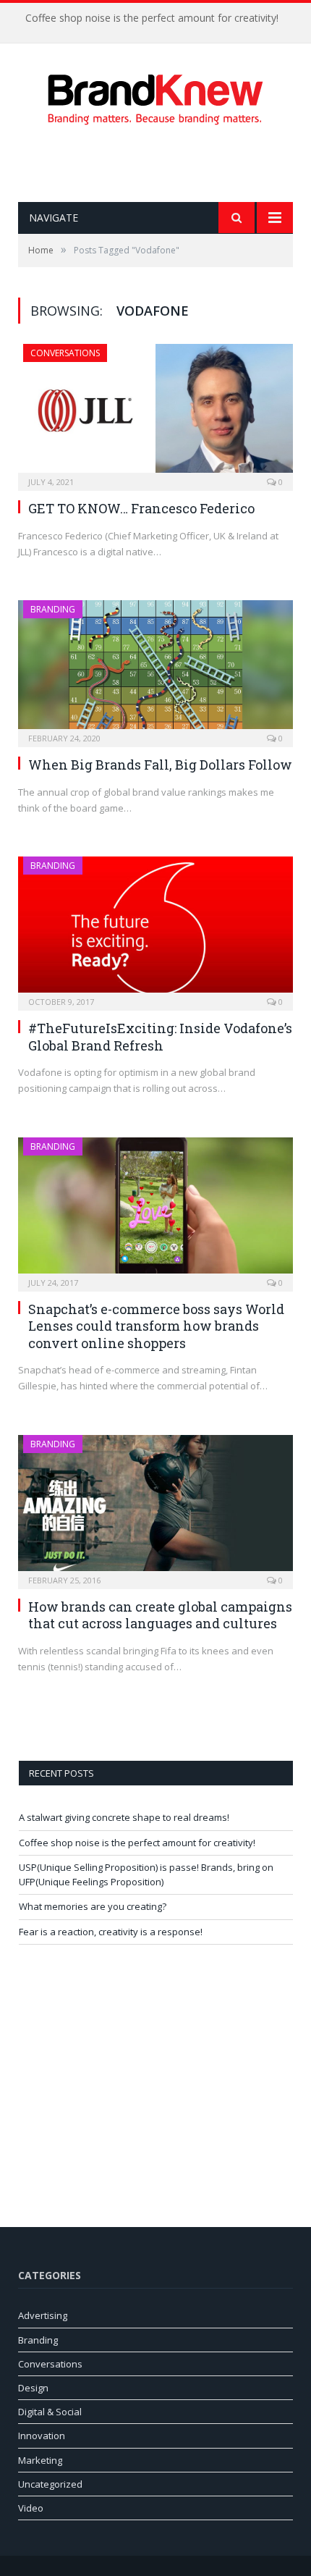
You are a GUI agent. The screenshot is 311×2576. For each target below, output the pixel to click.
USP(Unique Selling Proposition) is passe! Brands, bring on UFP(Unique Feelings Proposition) (146, 1874)
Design (33, 2388)
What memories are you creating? (93, 1906)
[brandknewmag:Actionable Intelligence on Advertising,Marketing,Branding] (155, 96)
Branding (53, 609)
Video (31, 2508)
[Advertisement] (165, 164)
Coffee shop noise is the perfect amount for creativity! (152, 18)
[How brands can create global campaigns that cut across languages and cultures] (155, 1507)
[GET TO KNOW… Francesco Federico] (155, 413)
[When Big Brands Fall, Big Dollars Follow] (155, 669)
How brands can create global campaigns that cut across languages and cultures (160, 1615)
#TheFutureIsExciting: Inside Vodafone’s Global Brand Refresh (160, 1036)
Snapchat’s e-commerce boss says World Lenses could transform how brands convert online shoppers (156, 1326)
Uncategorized (50, 2484)
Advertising (43, 2315)
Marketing (40, 2460)
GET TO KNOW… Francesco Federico (141, 508)
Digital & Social (50, 2412)
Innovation (42, 2436)
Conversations (65, 353)
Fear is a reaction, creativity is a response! (111, 1932)
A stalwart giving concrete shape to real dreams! (124, 1817)
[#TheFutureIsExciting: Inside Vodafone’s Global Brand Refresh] (155, 929)
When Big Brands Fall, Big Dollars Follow (160, 765)
